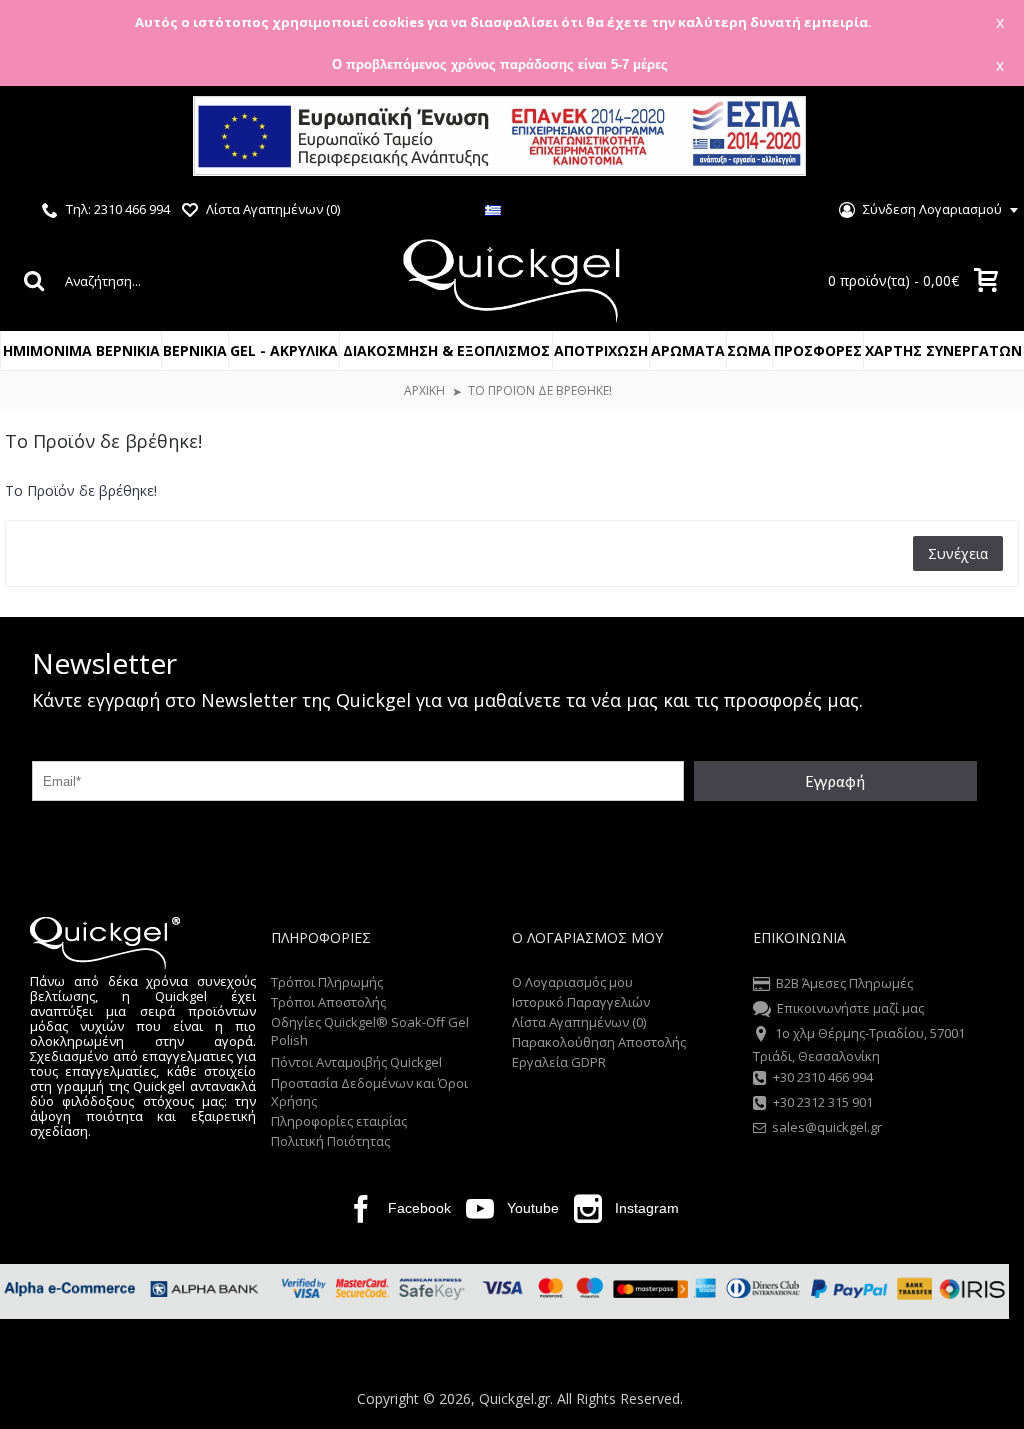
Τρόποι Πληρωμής (327, 982)
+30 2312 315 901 (823, 1103)
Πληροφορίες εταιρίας (339, 1121)
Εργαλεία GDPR (559, 1062)
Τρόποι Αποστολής (328, 1002)
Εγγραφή (835, 781)
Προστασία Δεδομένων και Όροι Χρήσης (369, 1092)
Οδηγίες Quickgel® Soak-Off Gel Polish (370, 1031)
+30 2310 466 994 (823, 1077)
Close (983, 138)
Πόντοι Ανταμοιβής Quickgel (356, 1062)
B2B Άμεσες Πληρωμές (844, 983)
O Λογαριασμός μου (572, 982)
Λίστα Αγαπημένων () (579, 1022)
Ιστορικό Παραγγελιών (581, 1002)
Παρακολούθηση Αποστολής (599, 1042)
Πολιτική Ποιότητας (330, 1141)
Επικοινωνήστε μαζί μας (850, 1008)
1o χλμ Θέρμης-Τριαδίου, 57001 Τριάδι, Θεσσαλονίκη (859, 1045)
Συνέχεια (958, 553)
